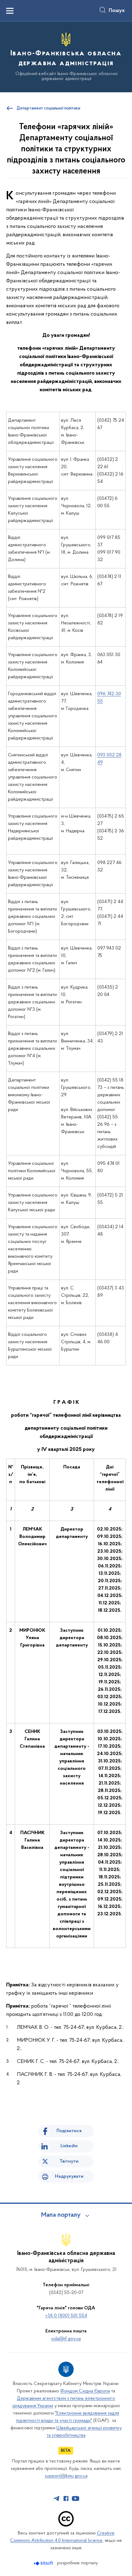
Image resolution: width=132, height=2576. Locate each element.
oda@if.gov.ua (66, 2339)
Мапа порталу (61, 2215)
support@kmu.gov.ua (66, 2476)
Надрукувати (69, 2176)
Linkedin (69, 2146)
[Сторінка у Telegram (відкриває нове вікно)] (56, 2498)
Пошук (117, 11)
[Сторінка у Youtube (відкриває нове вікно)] (76, 2498)
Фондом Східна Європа (85, 2391)
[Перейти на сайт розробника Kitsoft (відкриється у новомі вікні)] (44, 2563)
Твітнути (69, 2161)
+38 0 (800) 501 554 (66, 2316)
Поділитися (69, 2131)
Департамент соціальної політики (48, 109)
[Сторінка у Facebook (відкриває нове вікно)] (66, 2498)
